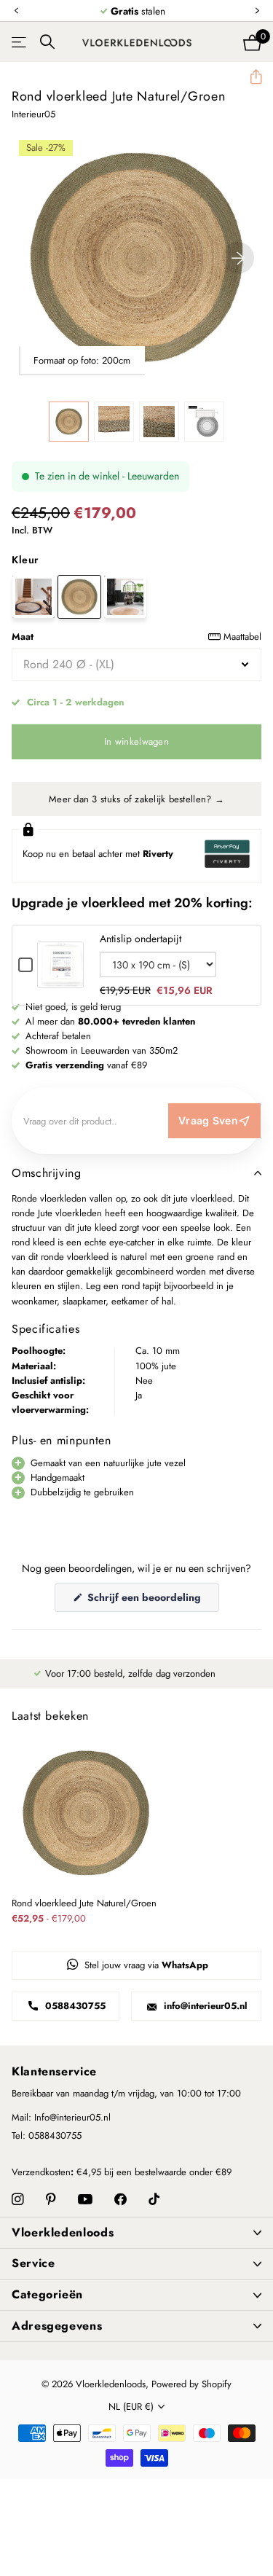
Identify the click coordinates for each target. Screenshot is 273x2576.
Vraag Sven (208, 1120)
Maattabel (242, 637)
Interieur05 (33, 114)
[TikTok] (154, 2200)
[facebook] (120, 2200)
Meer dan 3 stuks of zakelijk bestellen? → (136, 799)
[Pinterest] (51, 2200)
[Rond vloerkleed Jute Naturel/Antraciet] (33, 597)
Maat (136, 637)
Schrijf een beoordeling (152, 1601)
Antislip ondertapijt (141, 939)
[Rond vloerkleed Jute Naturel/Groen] (79, 597)
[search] (47, 42)
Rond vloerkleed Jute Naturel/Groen (84, 1904)
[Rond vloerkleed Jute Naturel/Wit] (125, 597)
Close (136, 2233)
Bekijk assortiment (20, 42)
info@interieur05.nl (204, 2006)
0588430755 (74, 2006)
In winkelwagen (136, 741)
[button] (16, 11)
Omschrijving (47, 1173)
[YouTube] (85, 2200)
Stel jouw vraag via (145, 1965)
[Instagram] (18, 2200)
